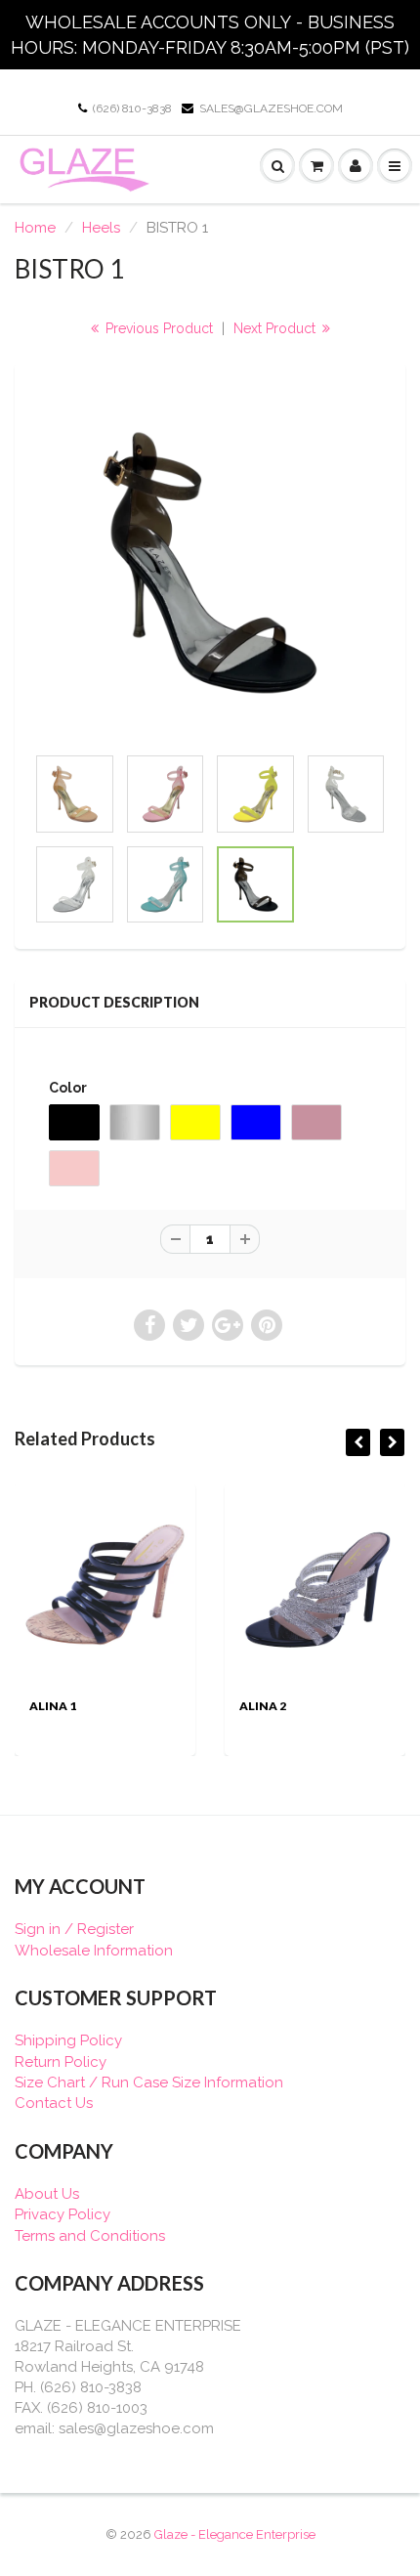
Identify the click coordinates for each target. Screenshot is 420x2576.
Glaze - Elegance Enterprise (235, 2534)
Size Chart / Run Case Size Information (149, 2082)
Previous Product (157, 328)
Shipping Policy (68, 2040)
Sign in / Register (74, 1929)
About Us (47, 2194)
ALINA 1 (53, 1706)
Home (35, 228)
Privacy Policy (63, 2214)
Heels (101, 228)
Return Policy (61, 2062)
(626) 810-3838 (132, 108)
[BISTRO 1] (210, 563)
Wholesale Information (94, 1951)
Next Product (276, 328)
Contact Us (54, 2103)
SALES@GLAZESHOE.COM (271, 108)
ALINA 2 (263, 1706)
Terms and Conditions (90, 2236)
